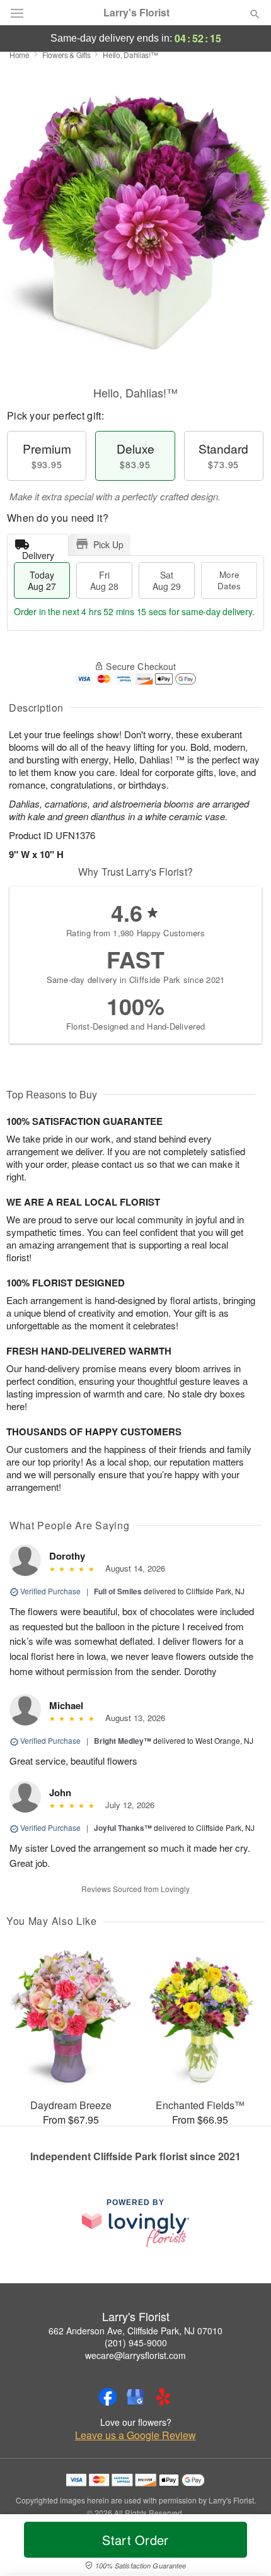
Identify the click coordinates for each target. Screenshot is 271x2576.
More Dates (229, 580)
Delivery (38, 552)
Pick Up (108, 544)
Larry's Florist (136, 13)
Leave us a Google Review (135, 2435)
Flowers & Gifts (66, 55)
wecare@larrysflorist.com (135, 2355)
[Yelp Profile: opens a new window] (163, 2397)
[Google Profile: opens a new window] (135, 2397)
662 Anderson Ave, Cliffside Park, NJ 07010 (135, 2331)
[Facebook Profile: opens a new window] (108, 2397)
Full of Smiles (118, 1591)
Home (20, 55)
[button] (244, 2548)
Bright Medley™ (123, 1741)
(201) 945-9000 (136, 2343)
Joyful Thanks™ (123, 1828)
